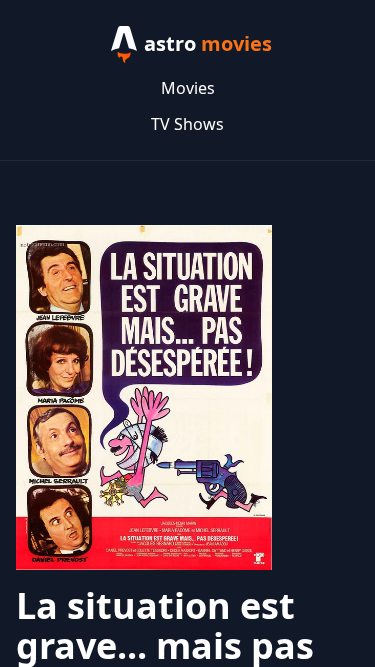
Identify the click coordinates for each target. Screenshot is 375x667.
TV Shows (187, 124)
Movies (188, 88)
